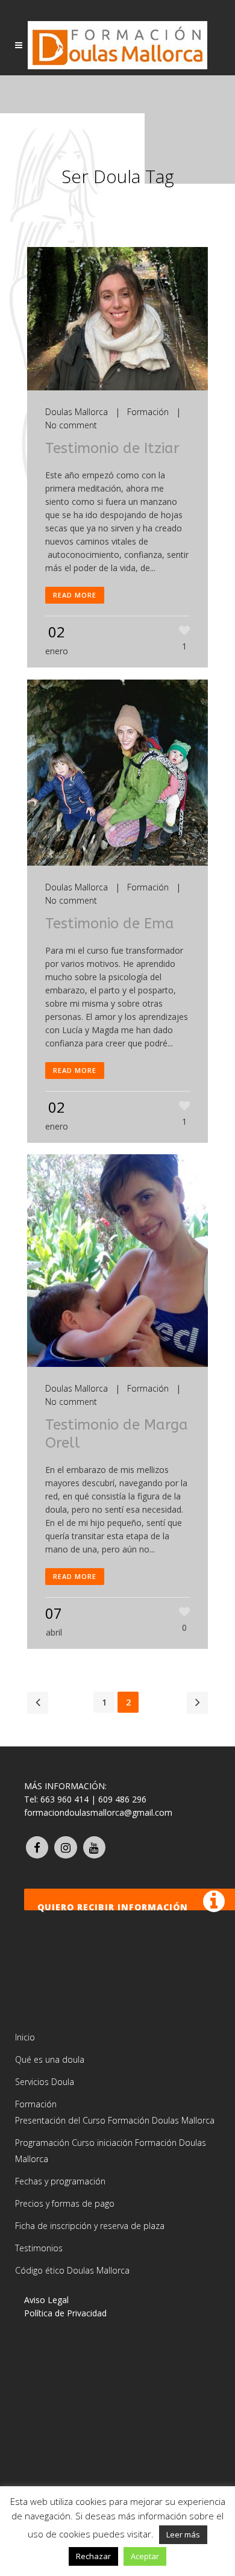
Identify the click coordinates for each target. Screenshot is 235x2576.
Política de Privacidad (65, 2313)
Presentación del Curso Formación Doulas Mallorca (115, 2120)
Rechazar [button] (93, 2556)
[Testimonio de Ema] (117, 773)
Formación (148, 412)
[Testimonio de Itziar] (117, 319)
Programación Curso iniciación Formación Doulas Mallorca (111, 2151)
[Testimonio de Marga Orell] (117, 1261)
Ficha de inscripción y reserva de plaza (90, 2226)
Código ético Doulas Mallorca (72, 2270)
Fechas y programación (60, 2181)
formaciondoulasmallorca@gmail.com (98, 1812)
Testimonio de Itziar (112, 448)
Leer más (183, 2534)
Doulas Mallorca (77, 412)
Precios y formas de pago (65, 2203)
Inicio (25, 2037)
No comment (71, 425)
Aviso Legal (46, 2300)
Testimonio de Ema (110, 924)
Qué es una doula (50, 2059)
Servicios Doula (45, 2082)
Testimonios (39, 2248)
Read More (75, 595)
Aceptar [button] (145, 2556)
